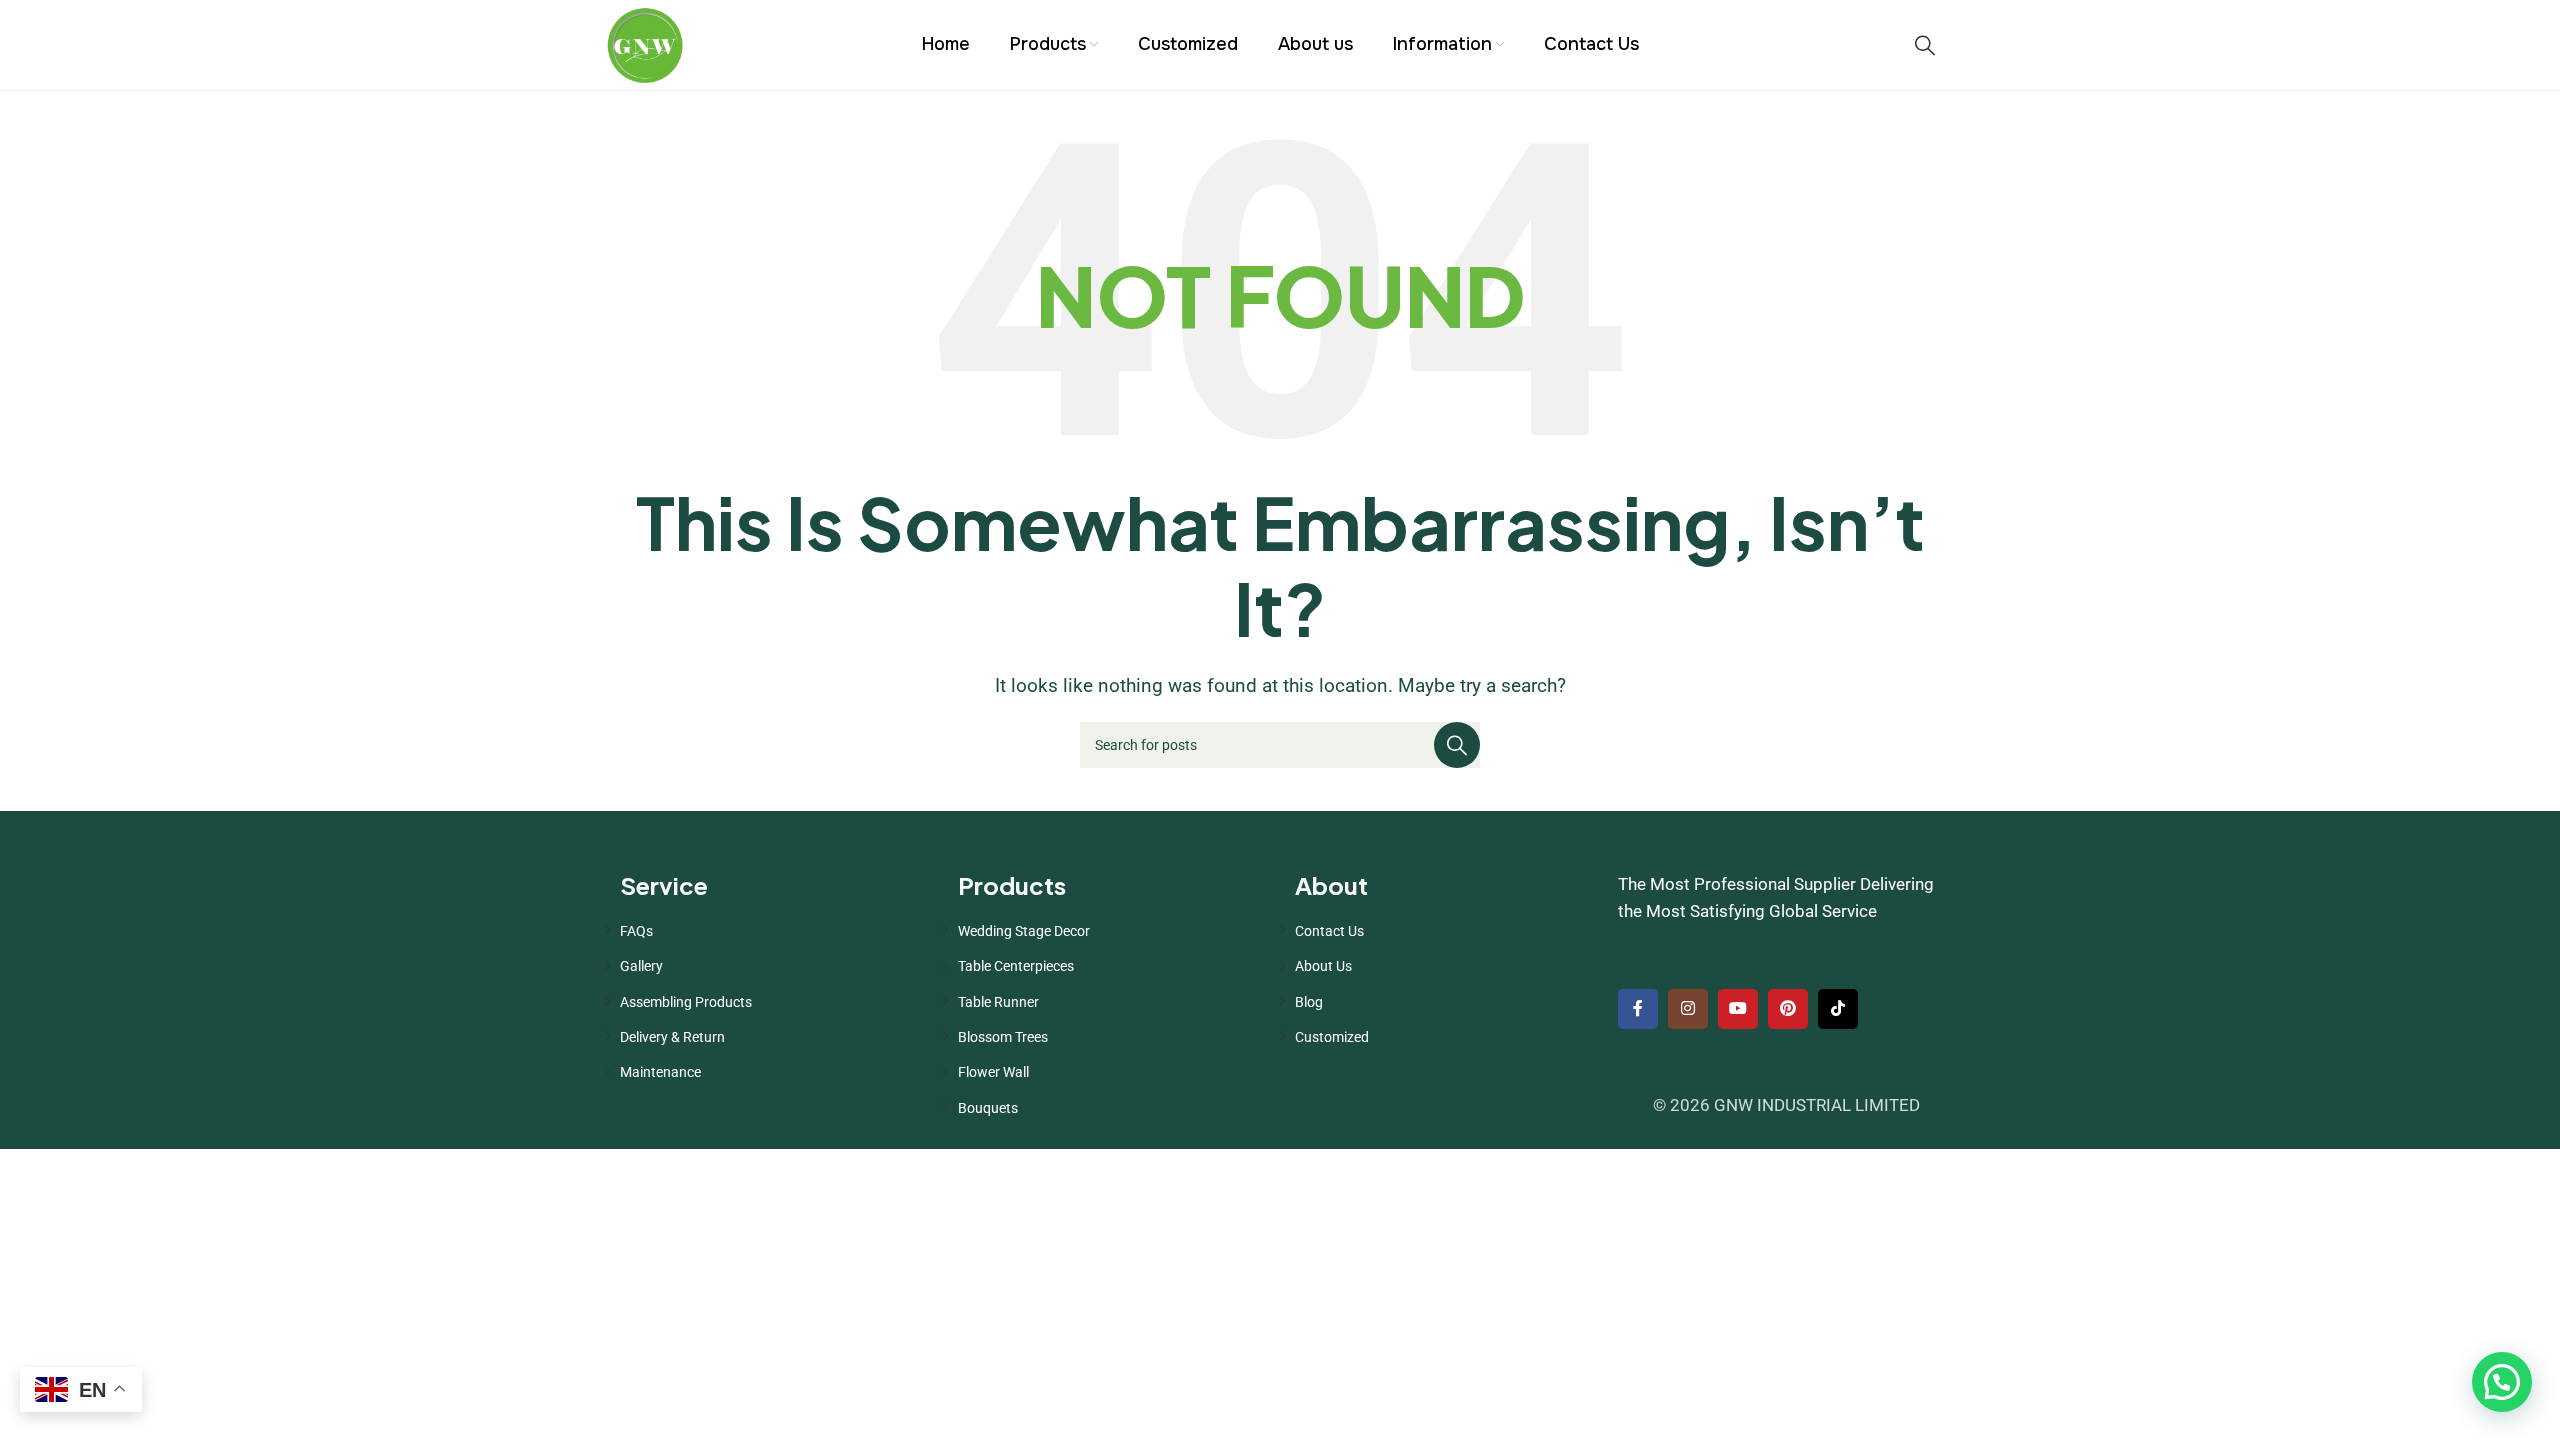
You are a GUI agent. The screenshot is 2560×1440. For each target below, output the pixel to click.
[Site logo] (645, 43)
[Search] (1925, 45)
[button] (2502, 1382)
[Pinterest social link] (1788, 1009)
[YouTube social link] (1738, 1009)
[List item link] (774, 931)
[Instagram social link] (1688, 1009)
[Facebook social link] (1638, 1009)
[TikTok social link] (1838, 1009)
